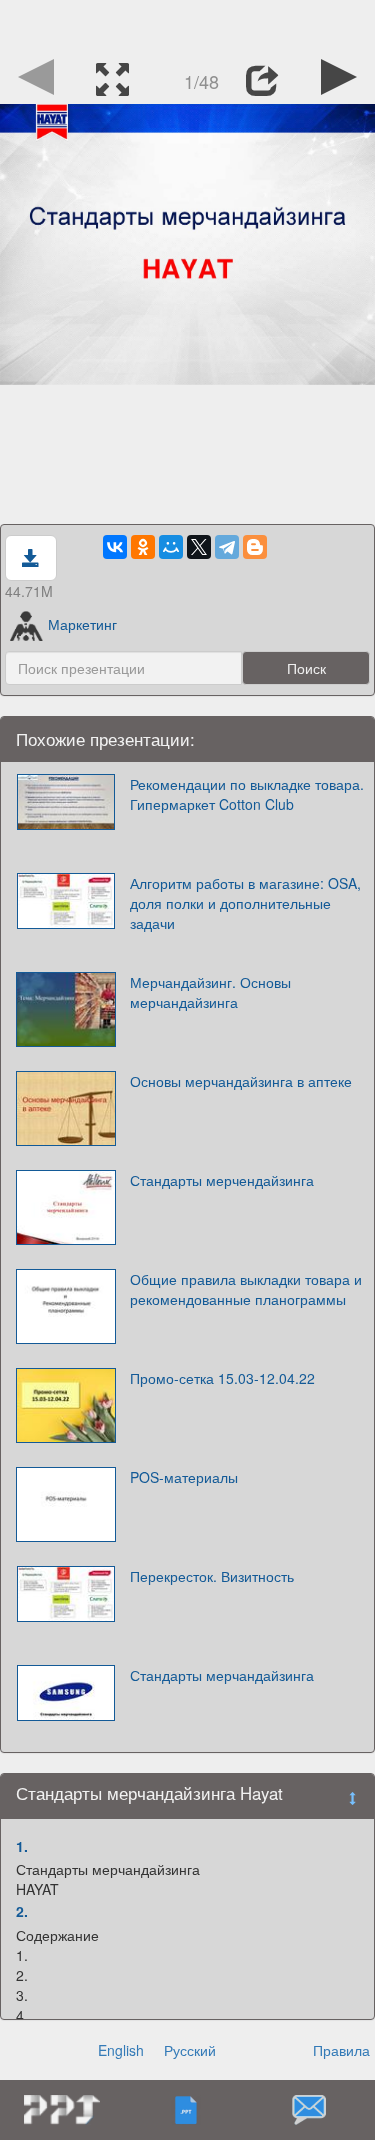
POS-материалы (184, 1477)
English (121, 2050)
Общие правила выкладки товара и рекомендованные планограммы (246, 1289)
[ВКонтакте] (115, 547)
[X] (199, 547)
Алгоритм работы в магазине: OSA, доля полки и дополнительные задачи (245, 903)
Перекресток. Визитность (212, 1576)
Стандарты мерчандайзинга (222, 1675)
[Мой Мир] (171, 547)
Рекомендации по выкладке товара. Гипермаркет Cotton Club (247, 794)
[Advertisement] (188, 25)
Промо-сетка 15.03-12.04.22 (222, 1378)
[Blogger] (255, 547)
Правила (341, 2050)
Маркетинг (82, 624)
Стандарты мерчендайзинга (222, 1180)
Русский (190, 2050)
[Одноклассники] (143, 547)
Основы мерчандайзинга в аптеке (241, 1081)
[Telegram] (227, 547)
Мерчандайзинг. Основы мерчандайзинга (210, 992)
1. (22, 1846)
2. (22, 1911)
